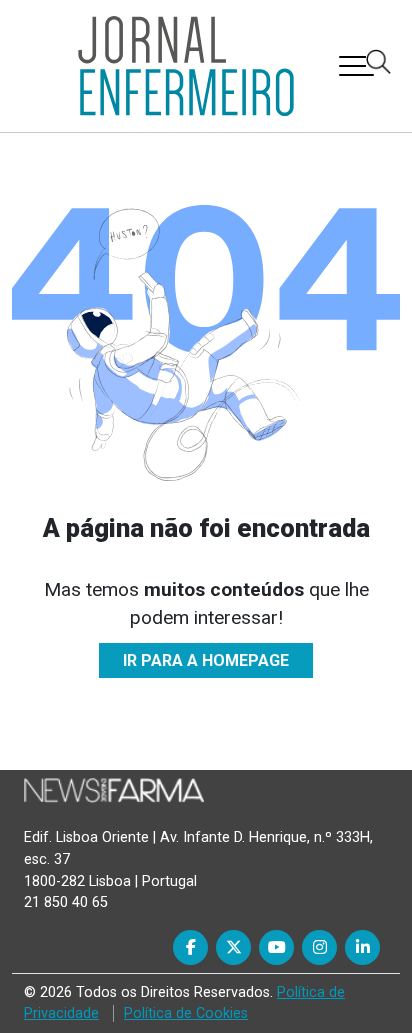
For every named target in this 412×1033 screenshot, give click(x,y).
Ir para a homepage (206, 660)
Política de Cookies (186, 1013)
